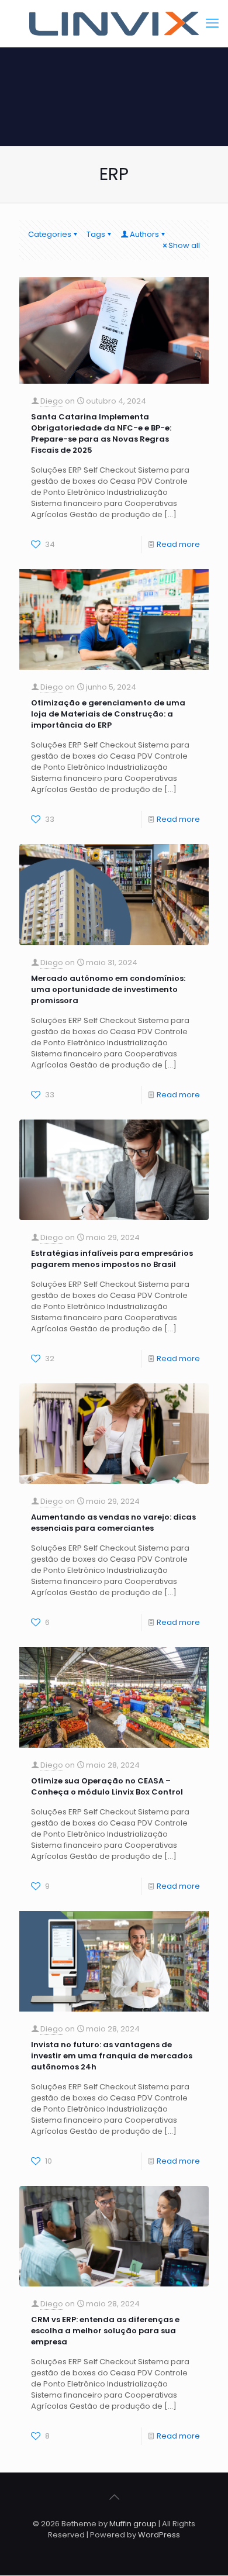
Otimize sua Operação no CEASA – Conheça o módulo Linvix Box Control (107, 1786)
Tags (96, 234)
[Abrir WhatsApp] (199, 2546)
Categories (50, 234)
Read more (178, 544)
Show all (184, 245)
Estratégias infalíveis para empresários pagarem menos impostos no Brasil (112, 1259)
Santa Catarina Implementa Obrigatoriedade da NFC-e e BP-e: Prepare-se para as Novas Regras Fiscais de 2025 (101, 433)
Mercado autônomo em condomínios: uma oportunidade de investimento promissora (108, 989)
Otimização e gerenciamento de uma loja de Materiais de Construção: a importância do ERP (108, 714)
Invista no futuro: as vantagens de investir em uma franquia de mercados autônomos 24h (112, 2056)
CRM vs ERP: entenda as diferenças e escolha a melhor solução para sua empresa (105, 2331)
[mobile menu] (212, 23)
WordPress (159, 2535)
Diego (52, 401)
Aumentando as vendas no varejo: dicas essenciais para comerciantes (113, 1523)
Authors (144, 234)
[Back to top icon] (114, 2497)
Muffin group (133, 2524)
